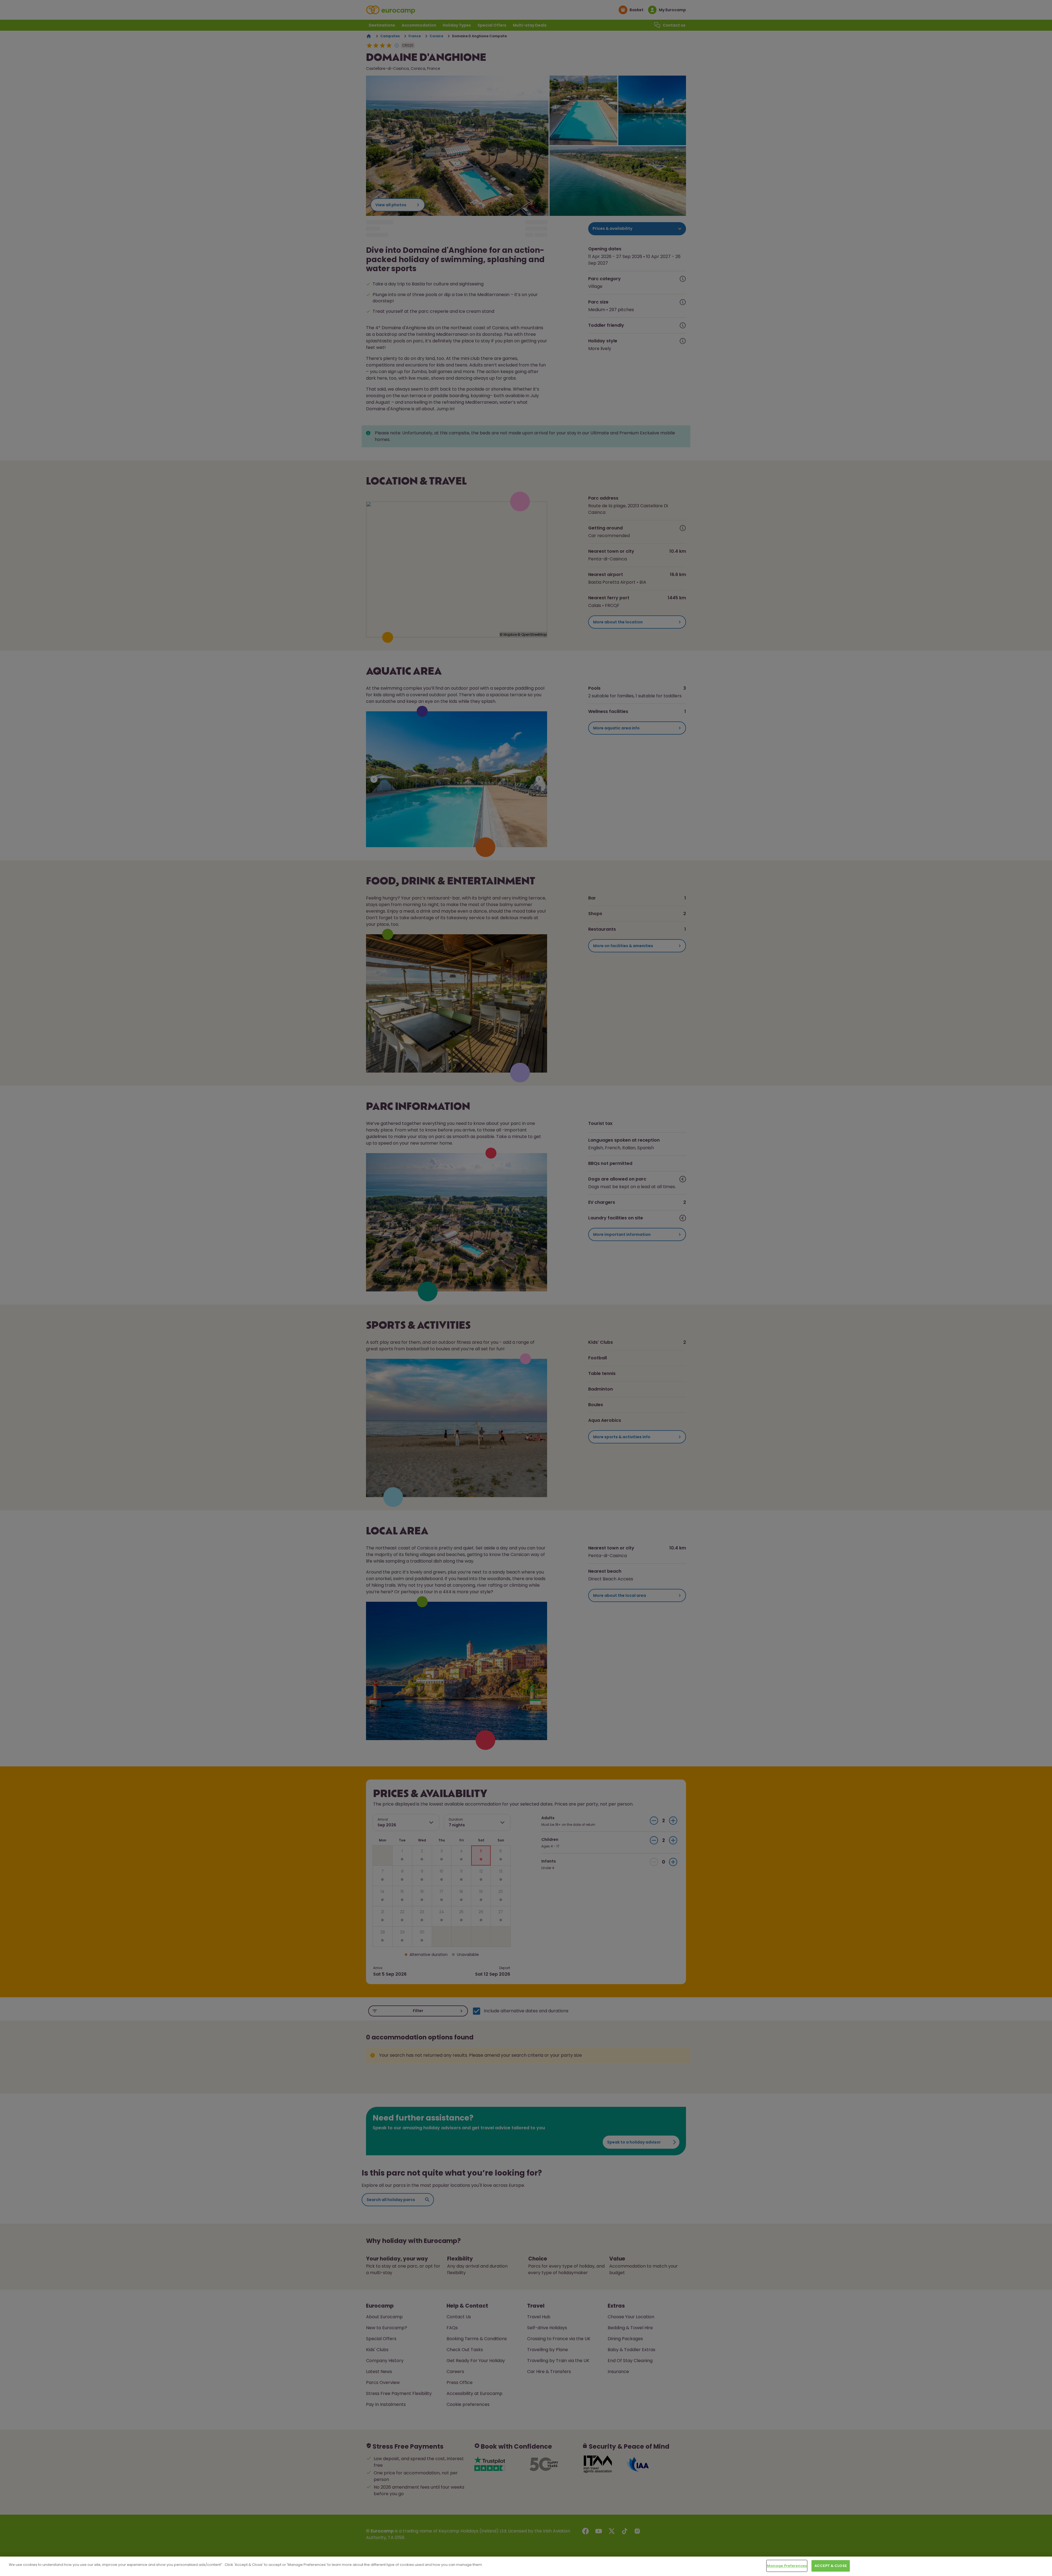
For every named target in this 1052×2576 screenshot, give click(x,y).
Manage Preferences (787, 2566)
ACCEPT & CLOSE (831, 2566)
